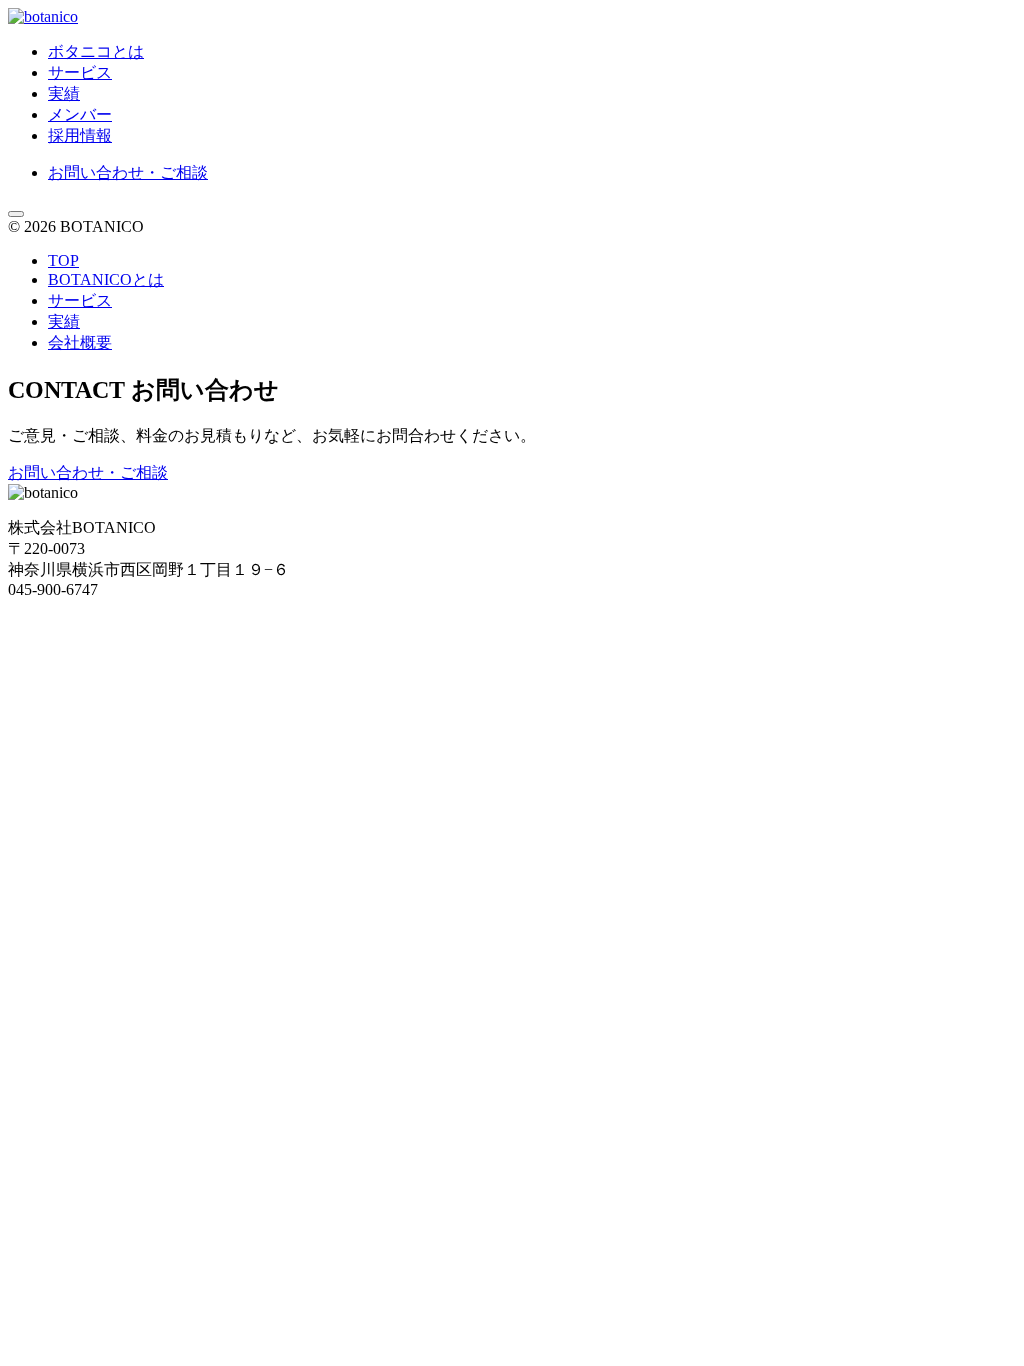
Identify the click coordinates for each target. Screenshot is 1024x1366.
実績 (64, 93)
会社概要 (80, 342)
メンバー (80, 114)
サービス (80, 72)
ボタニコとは (96, 51)
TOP (63, 260)
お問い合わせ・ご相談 (128, 172)
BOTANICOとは (106, 279)
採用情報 (80, 135)
